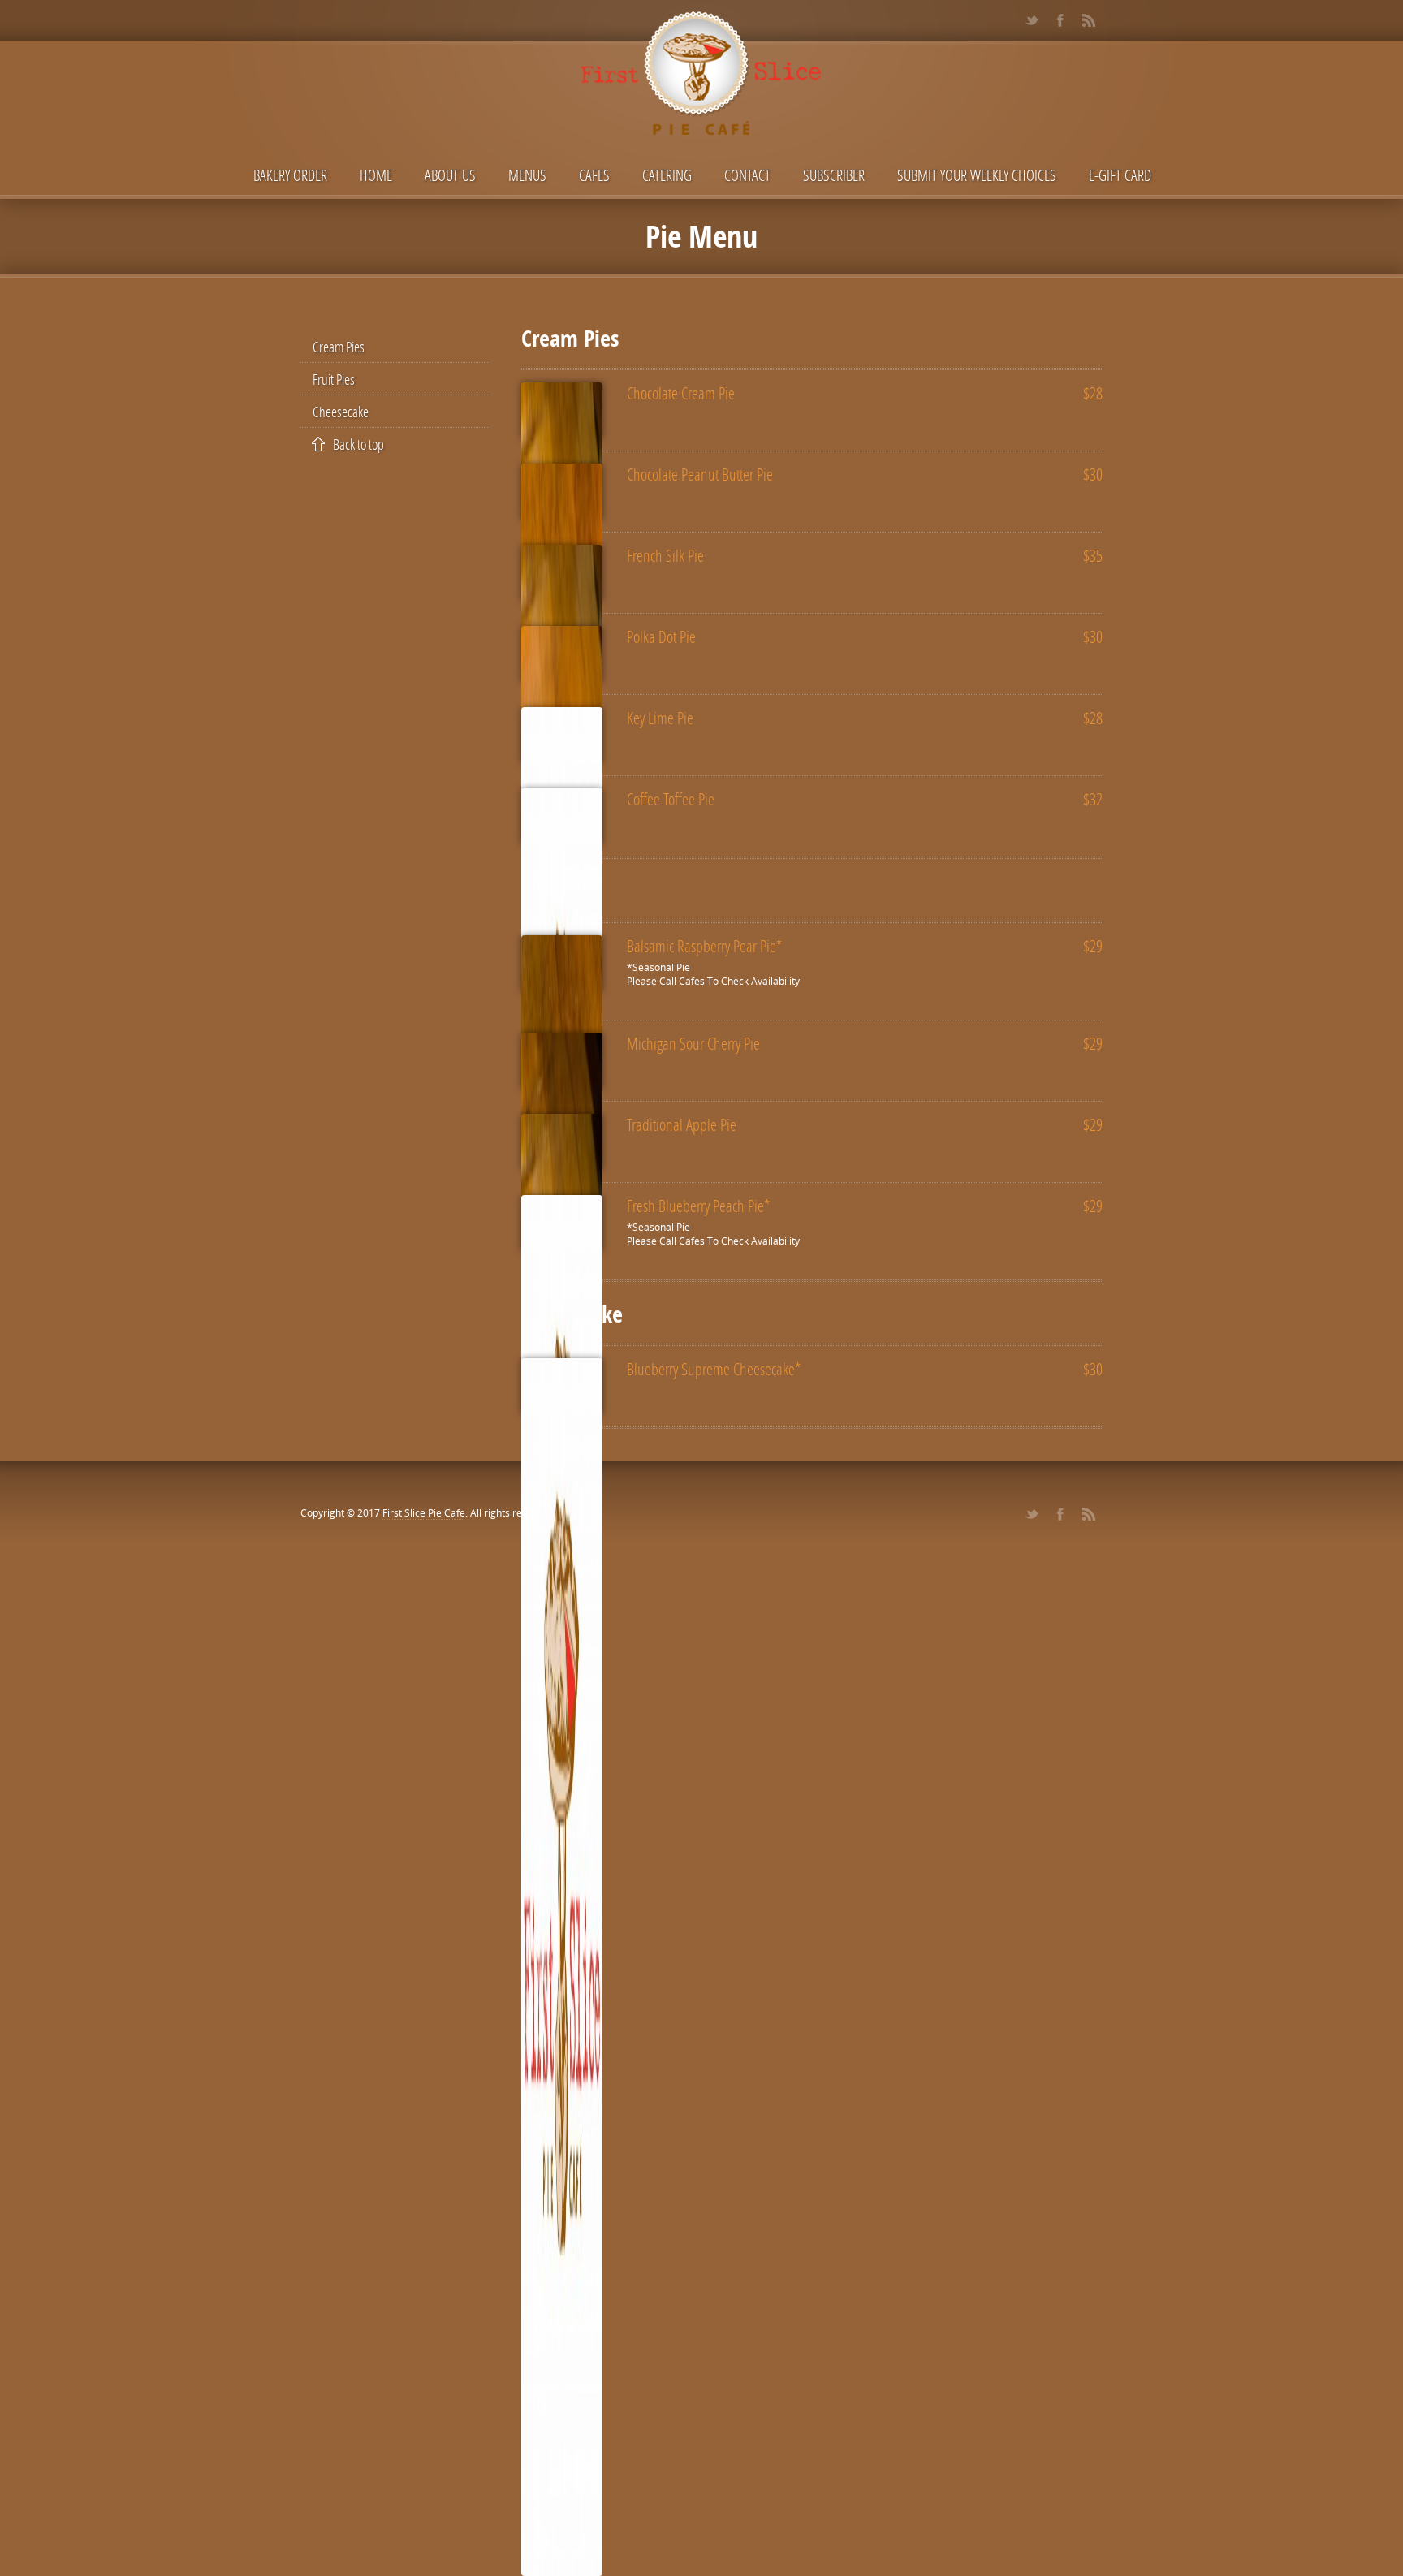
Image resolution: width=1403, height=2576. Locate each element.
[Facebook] (1060, 20)
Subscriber (834, 175)
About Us (450, 175)
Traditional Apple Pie (682, 1124)
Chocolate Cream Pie (681, 393)
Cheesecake (341, 412)
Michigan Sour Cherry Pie (693, 1043)
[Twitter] (1032, 20)
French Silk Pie (665, 555)
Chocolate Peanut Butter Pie (700, 474)
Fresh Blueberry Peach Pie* (698, 1206)
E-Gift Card (1120, 175)
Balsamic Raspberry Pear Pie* (704, 946)
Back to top (358, 444)
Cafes (594, 175)
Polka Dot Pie (661, 636)
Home (376, 175)
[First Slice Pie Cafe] (701, 79)
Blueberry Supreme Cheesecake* (714, 1369)
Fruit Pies (334, 379)
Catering (667, 175)
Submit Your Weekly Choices (977, 175)
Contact (747, 175)
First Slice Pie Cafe (424, 1513)
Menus (527, 175)
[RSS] (1088, 20)
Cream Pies (339, 347)
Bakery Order (290, 175)
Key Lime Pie (660, 718)
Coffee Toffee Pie (671, 799)
